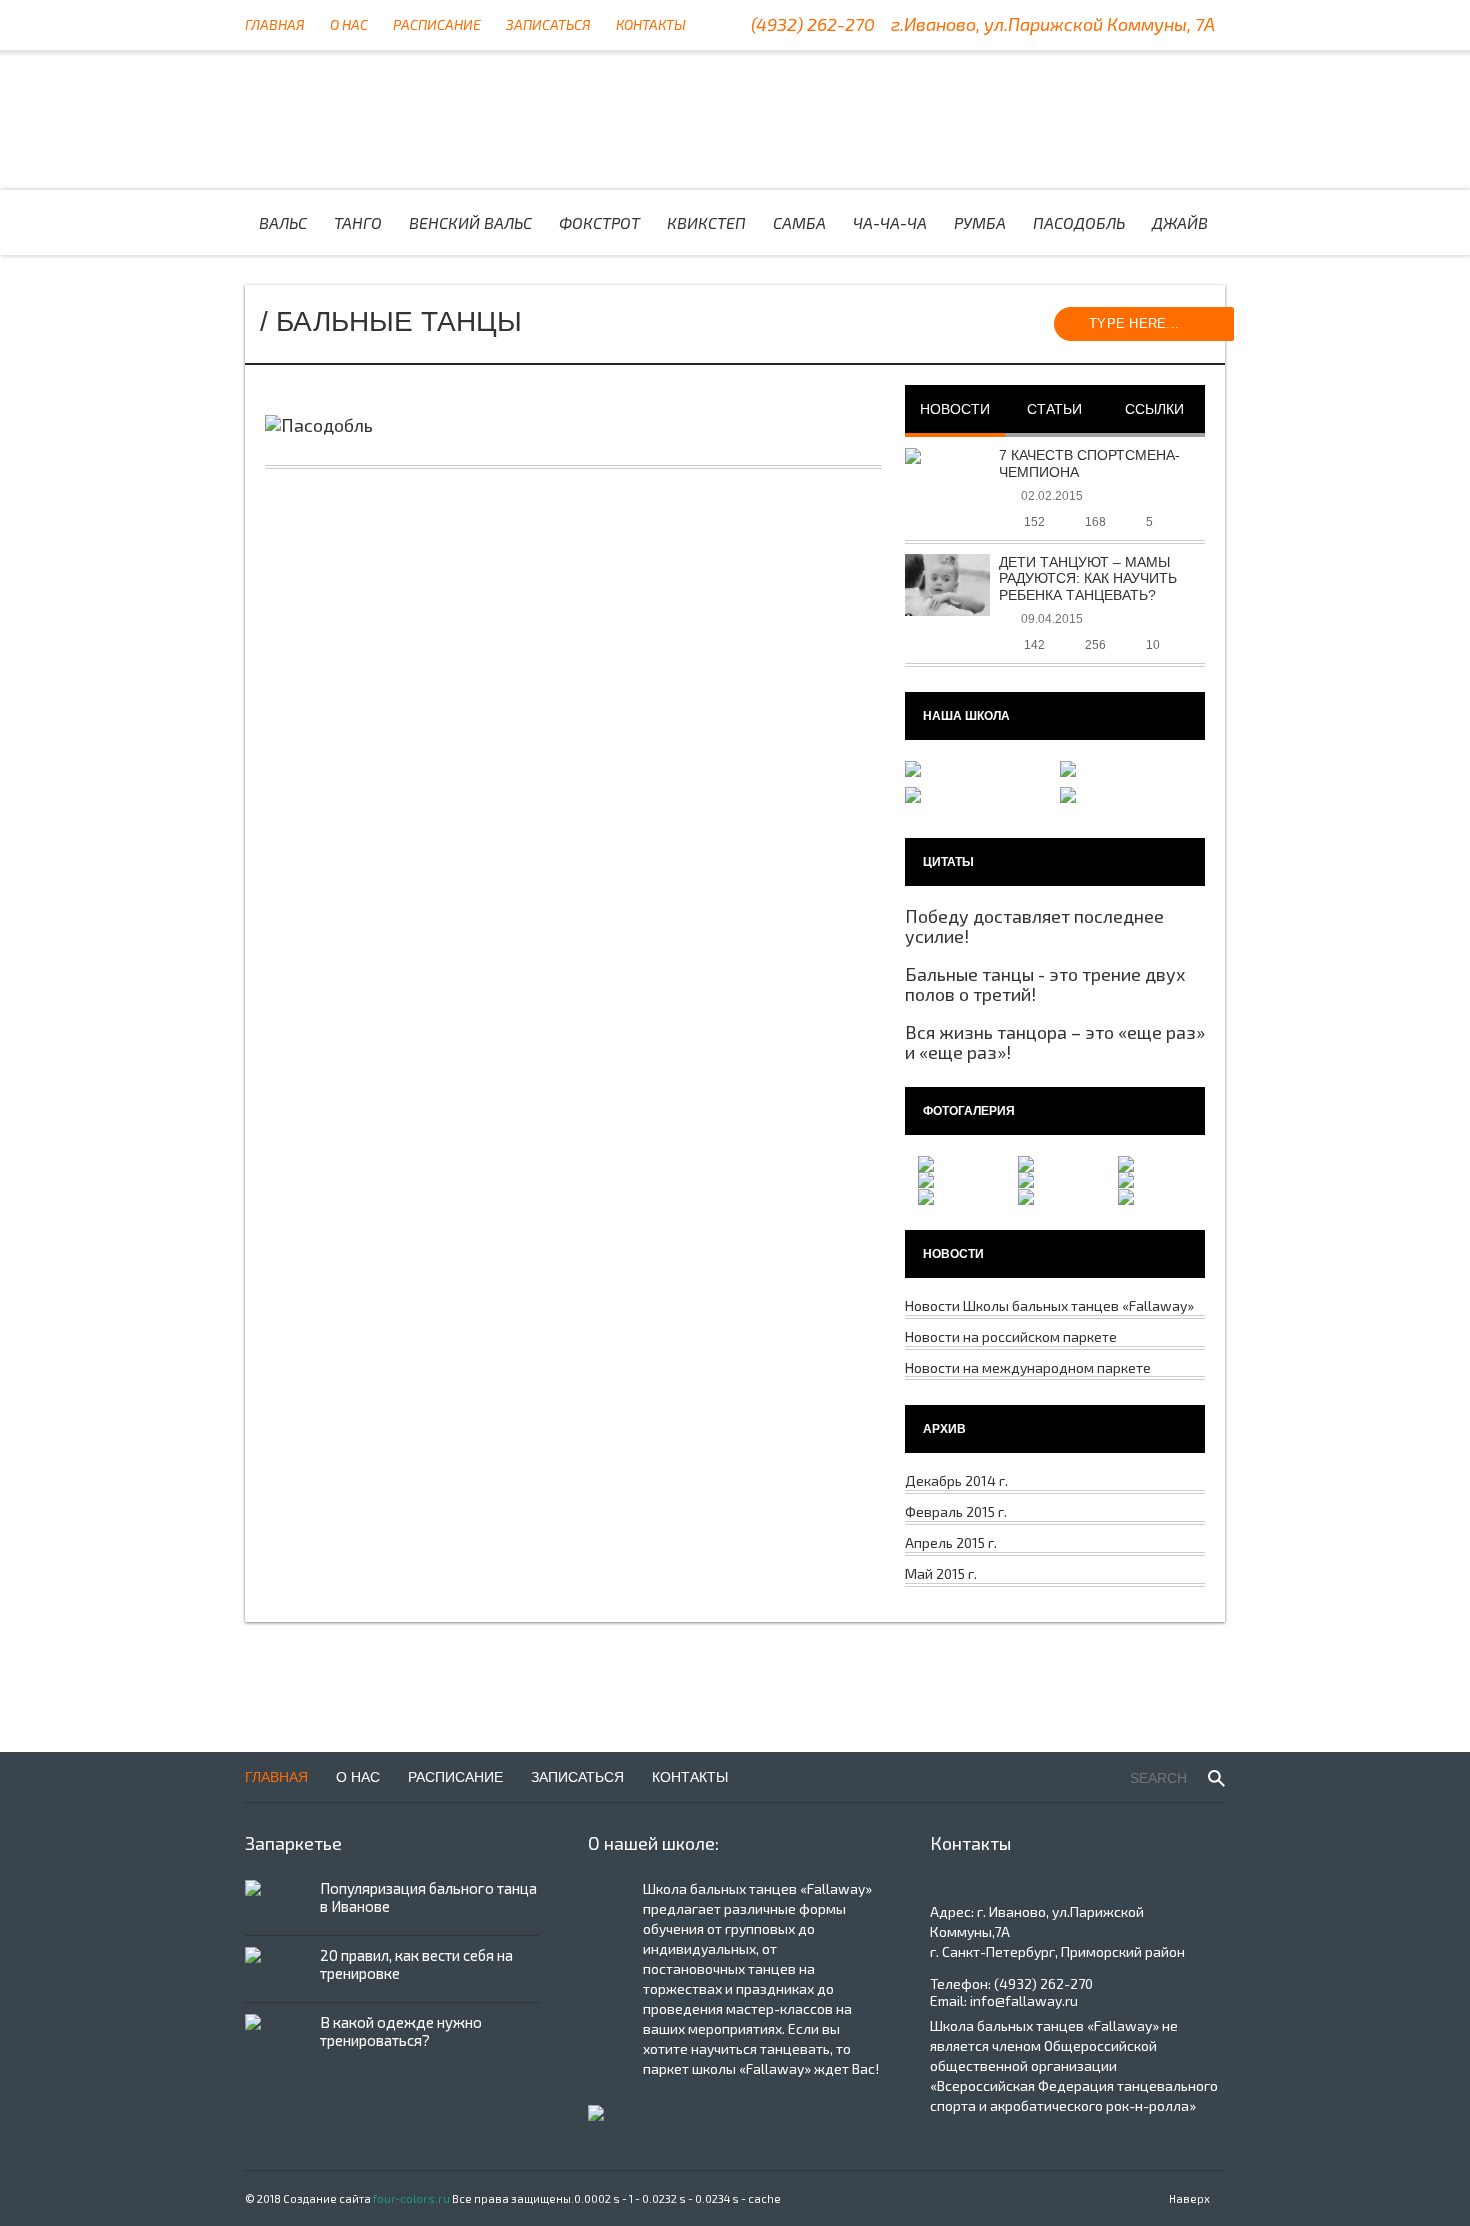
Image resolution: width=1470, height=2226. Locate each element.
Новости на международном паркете (1028, 1367)
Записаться (548, 24)
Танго (358, 222)
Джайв (1180, 222)
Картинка (417, 120)
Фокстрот (599, 222)
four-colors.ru (411, 2198)
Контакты (651, 24)
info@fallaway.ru (1024, 2000)
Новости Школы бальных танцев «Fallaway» (1049, 1305)
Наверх (1189, 2198)
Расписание (437, 24)
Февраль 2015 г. (956, 1511)
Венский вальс (470, 222)
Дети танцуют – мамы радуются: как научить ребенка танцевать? (1088, 579)
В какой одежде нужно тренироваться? (401, 2031)
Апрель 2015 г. (951, 1542)
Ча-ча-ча (890, 222)
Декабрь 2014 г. (956, 1480)
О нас (349, 24)
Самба (799, 222)
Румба (980, 222)
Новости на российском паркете (1011, 1336)
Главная (275, 24)
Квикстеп (706, 222)
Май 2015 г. (941, 1573)
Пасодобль (1079, 222)
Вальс (283, 222)
